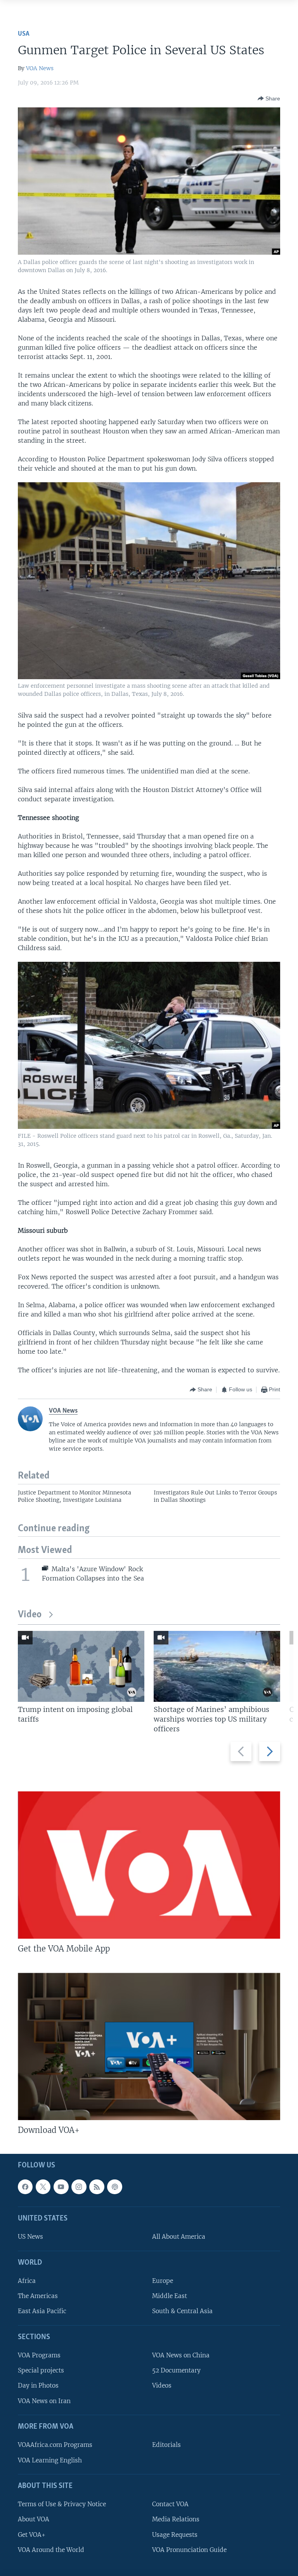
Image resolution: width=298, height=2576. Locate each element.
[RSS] (97, 2187)
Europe (163, 2281)
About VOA (34, 2519)
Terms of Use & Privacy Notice (62, 2504)
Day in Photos (38, 2386)
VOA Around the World (51, 2550)
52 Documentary (176, 2370)
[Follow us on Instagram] (79, 2187)
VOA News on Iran (44, 2401)
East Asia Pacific (42, 2311)
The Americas (38, 2296)
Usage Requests (175, 2535)
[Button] (269, 98)
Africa (27, 2281)
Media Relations (176, 2519)
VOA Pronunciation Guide (189, 2550)
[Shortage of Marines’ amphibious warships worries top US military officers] (217, 1666)
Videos (162, 2386)
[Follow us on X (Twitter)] (43, 2187)
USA (24, 34)
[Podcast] (114, 2187)
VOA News (40, 68)
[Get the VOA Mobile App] (149, 1865)
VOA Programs (39, 2355)
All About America (179, 2237)
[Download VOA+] (149, 2046)
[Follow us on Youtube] (61, 2187)
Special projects (41, 2370)
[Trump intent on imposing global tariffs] (81, 1666)
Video (30, 1615)
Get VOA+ (32, 2535)
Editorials (166, 2445)
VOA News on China (181, 2355)
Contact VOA (170, 2504)
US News (30, 2237)
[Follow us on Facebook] (25, 2187)
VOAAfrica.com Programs (55, 2445)
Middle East (170, 2296)
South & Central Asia (182, 2311)
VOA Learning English (50, 2460)
